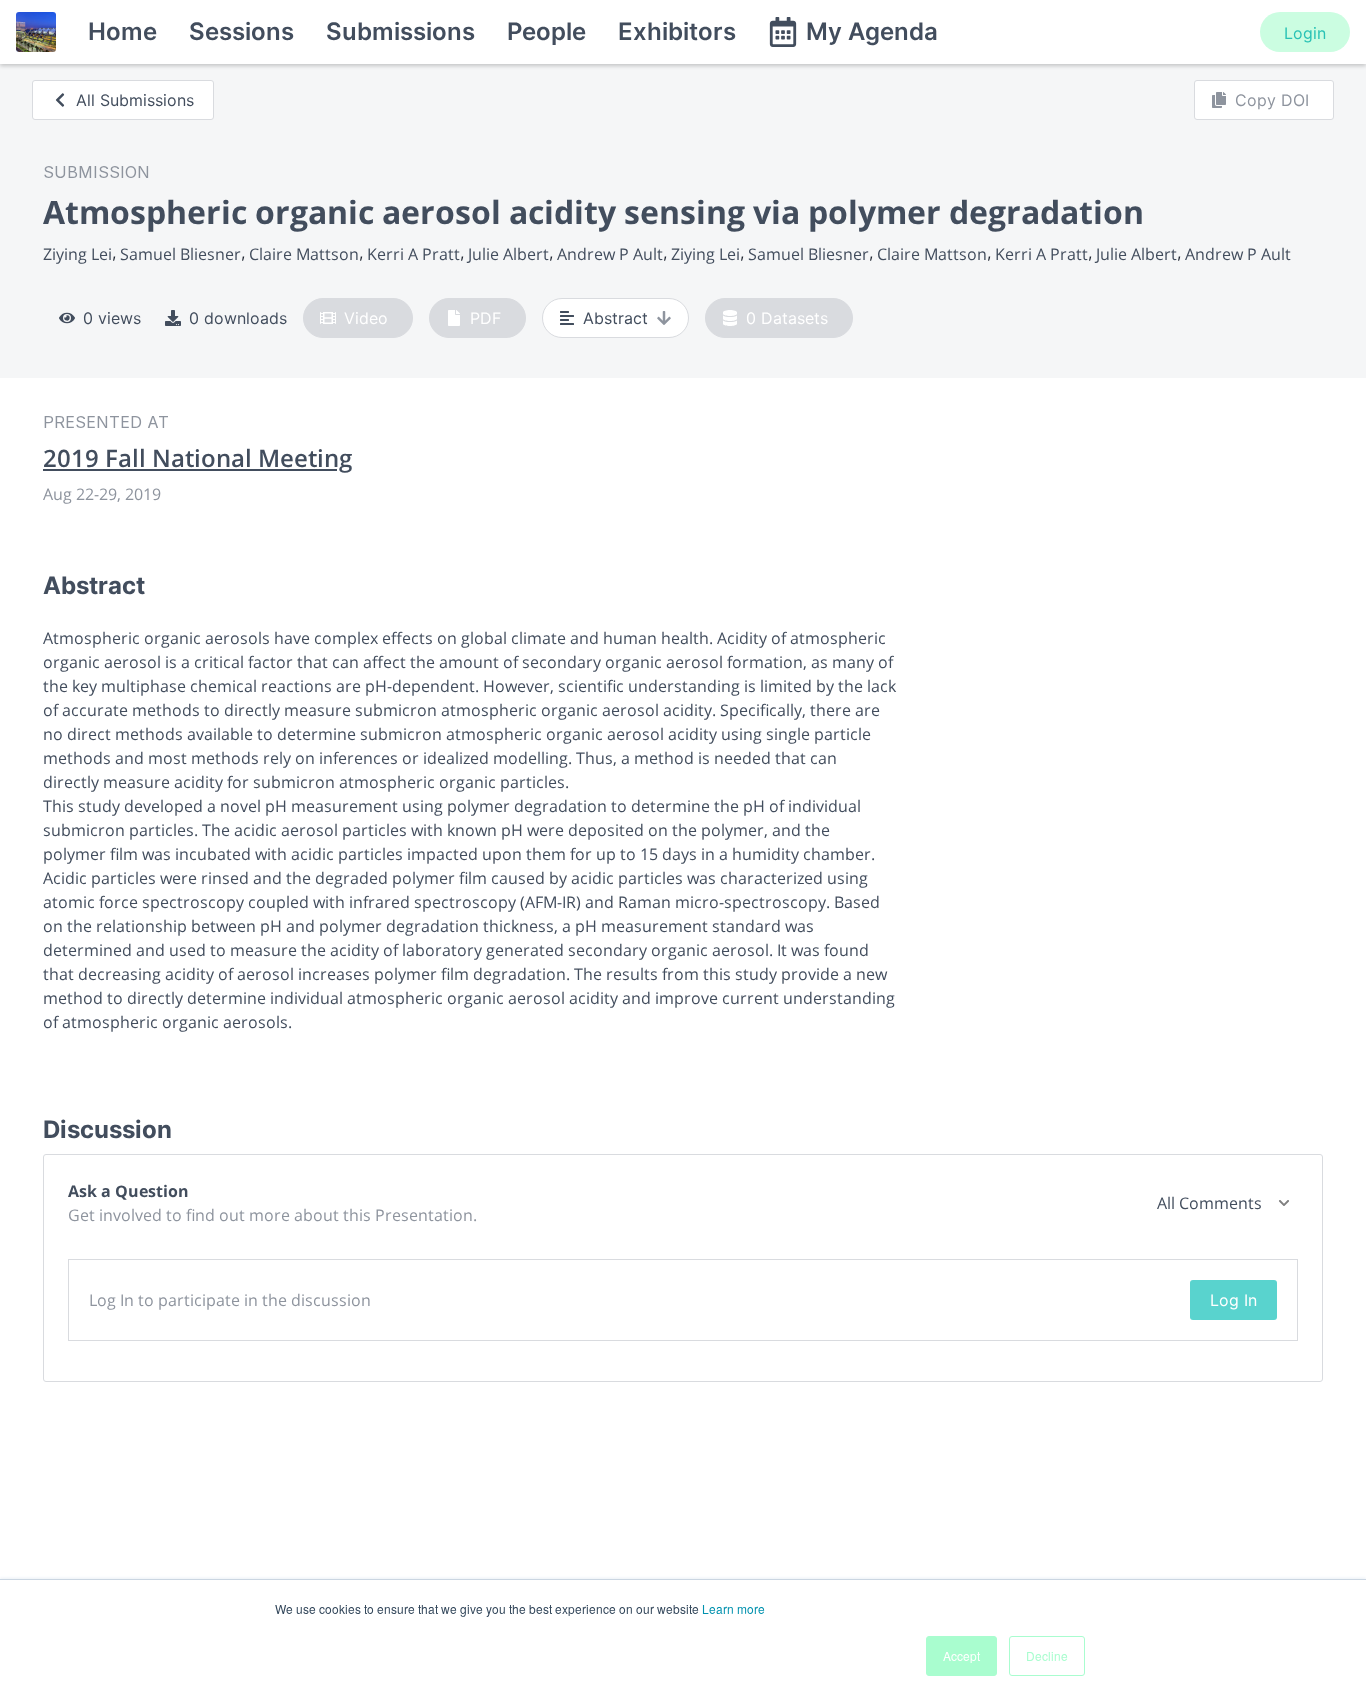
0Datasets (787, 318)
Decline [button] (1047, 1655)
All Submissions (135, 100)
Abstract (615, 318)
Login (1305, 33)
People (546, 31)
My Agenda (872, 31)
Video (366, 318)
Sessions (241, 31)
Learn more (733, 1608)
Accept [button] (961, 1655)
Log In (1233, 1300)
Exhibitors (677, 31)
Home (122, 31)
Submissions (400, 31)
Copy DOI (1272, 100)
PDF (485, 318)
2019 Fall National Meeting (197, 458)
